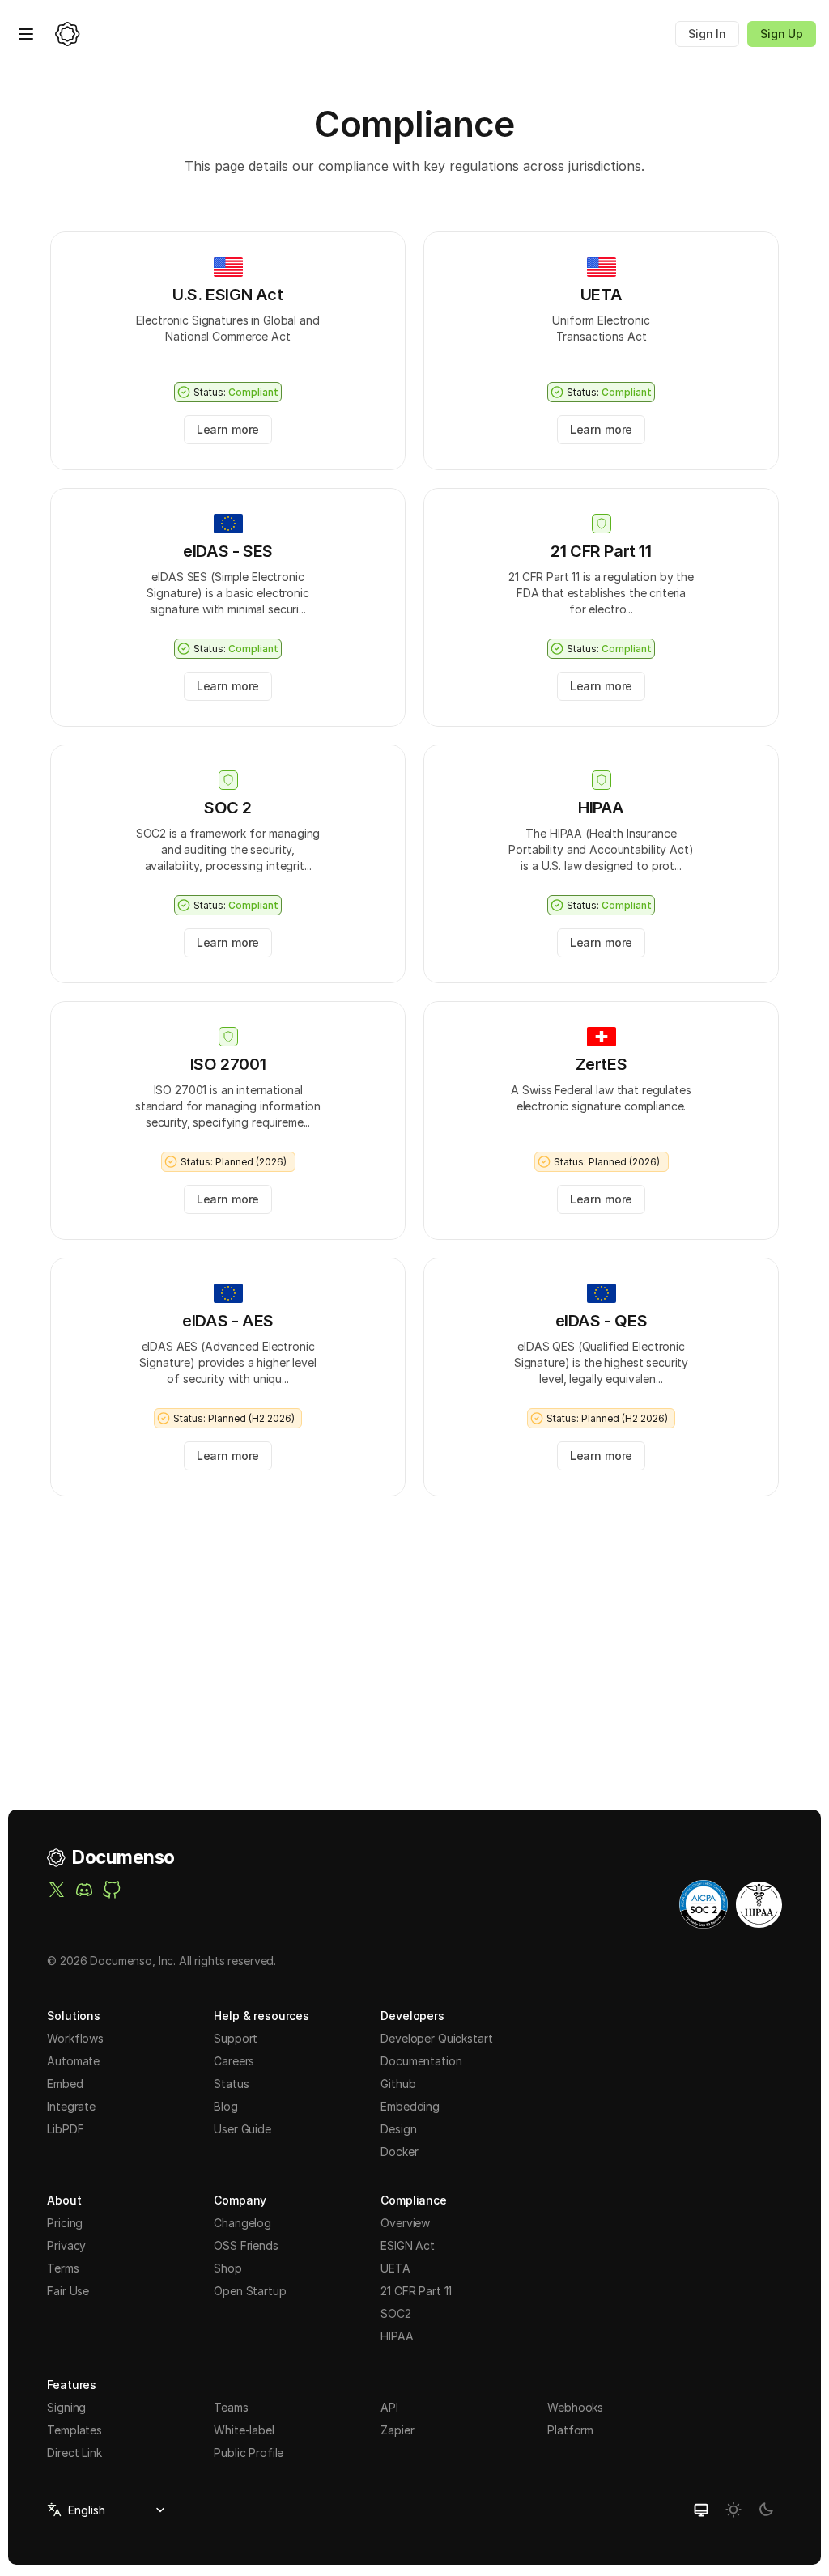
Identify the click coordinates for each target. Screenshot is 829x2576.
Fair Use (68, 2291)
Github (398, 2084)
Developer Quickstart (436, 2038)
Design (398, 2129)
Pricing (65, 2223)
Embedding (410, 2106)
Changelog (242, 2223)
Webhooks (575, 2407)
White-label (244, 2430)
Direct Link (74, 2453)
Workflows (75, 2038)
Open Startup (250, 2291)
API (389, 2407)
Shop (227, 2268)
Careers (234, 2061)
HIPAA (397, 2336)
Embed (65, 2084)
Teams (231, 2407)
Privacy (66, 2245)
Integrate (71, 2106)
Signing (66, 2407)
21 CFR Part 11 (416, 2291)
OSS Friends (246, 2245)
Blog (225, 2106)
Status (231, 2084)
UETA (395, 2268)
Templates (74, 2430)
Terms (63, 2268)
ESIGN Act (408, 2245)
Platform (570, 2430)
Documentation (421, 2061)
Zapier (397, 2430)
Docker (399, 2152)
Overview (405, 2223)
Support (236, 2038)
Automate (73, 2061)
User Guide (242, 2129)
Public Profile (249, 2453)
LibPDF (65, 2129)
